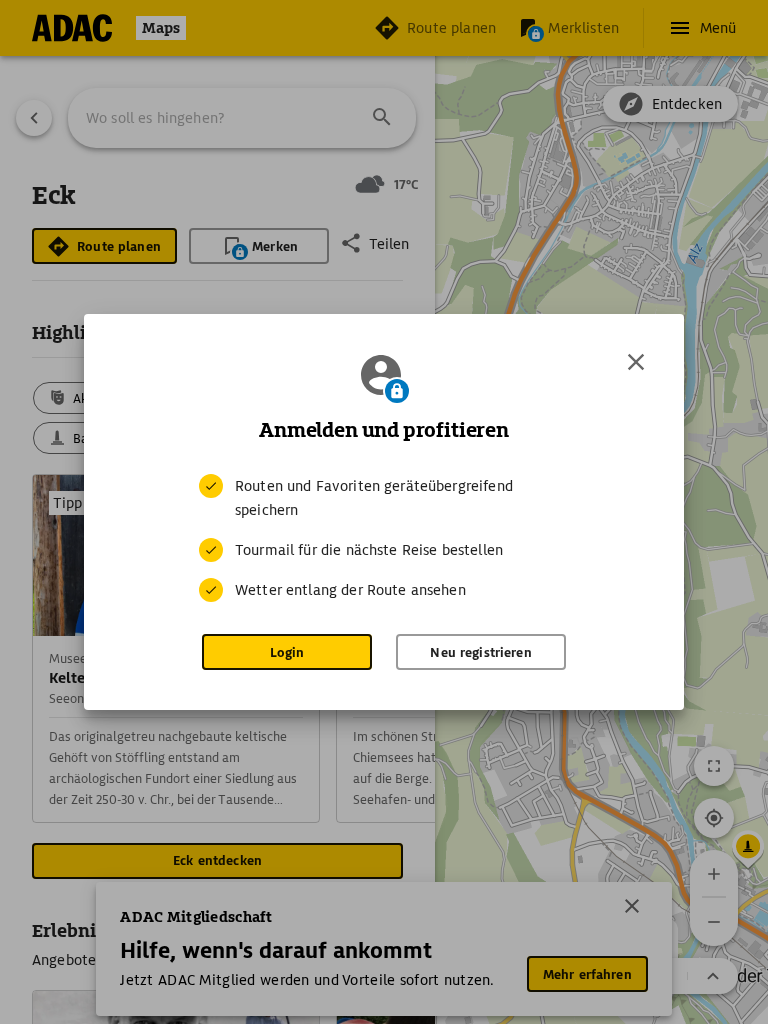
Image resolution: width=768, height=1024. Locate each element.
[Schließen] (636, 362)
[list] (384, 538)
